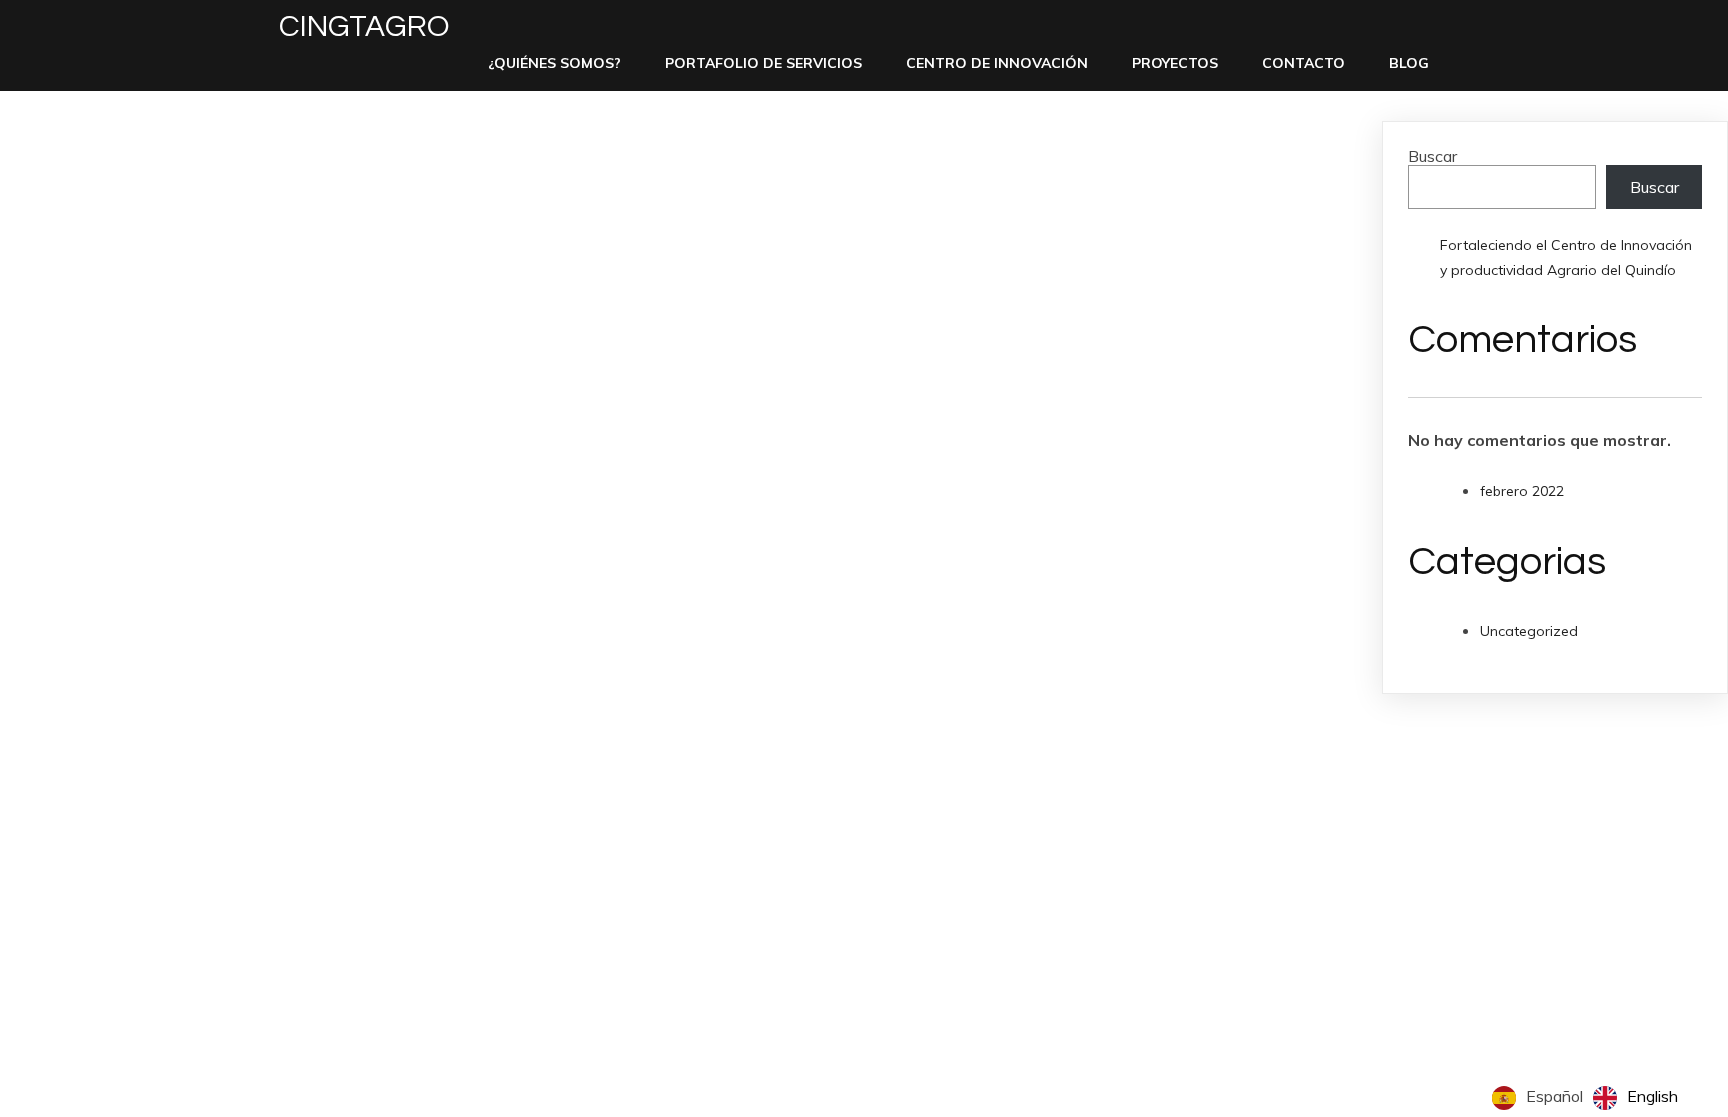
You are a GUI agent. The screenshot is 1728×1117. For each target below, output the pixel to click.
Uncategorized (1529, 631)
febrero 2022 (1522, 491)
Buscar (1432, 156)
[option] (1635, 1098)
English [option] (1652, 1096)
